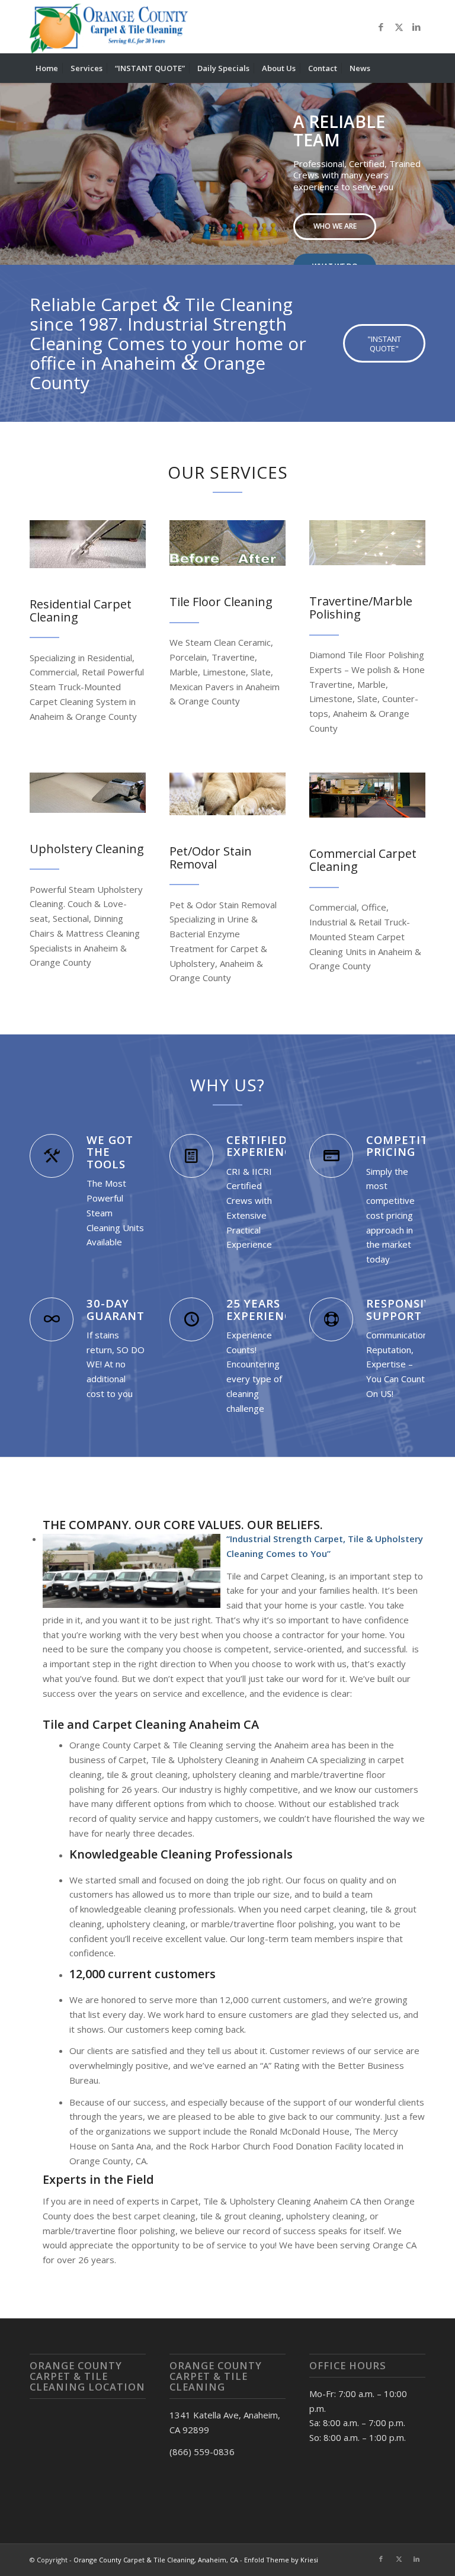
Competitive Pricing (407, 1146)
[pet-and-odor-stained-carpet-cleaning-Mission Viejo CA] (227, 794)
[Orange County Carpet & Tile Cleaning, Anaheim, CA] (111, 27)
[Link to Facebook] (381, 27)
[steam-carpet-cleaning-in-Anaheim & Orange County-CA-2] (88, 544)
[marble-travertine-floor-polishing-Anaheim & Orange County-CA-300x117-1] (367, 543)
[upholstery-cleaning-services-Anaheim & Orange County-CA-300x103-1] (88, 792)
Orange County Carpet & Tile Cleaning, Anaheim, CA (156, 2560)
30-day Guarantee (123, 1309)
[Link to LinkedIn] (416, 27)
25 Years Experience (263, 1309)
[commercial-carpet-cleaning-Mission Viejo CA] (367, 795)
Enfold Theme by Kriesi (281, 2560)
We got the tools (110, 1152)
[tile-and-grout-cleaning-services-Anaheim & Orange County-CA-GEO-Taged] (227, 543)
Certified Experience (263, 1146)
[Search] (419, 68)
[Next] (445, 162)
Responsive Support (403, 1309)
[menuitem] (47, 68)
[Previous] (10, 162)
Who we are (335, 226)
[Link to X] (399, 27)
